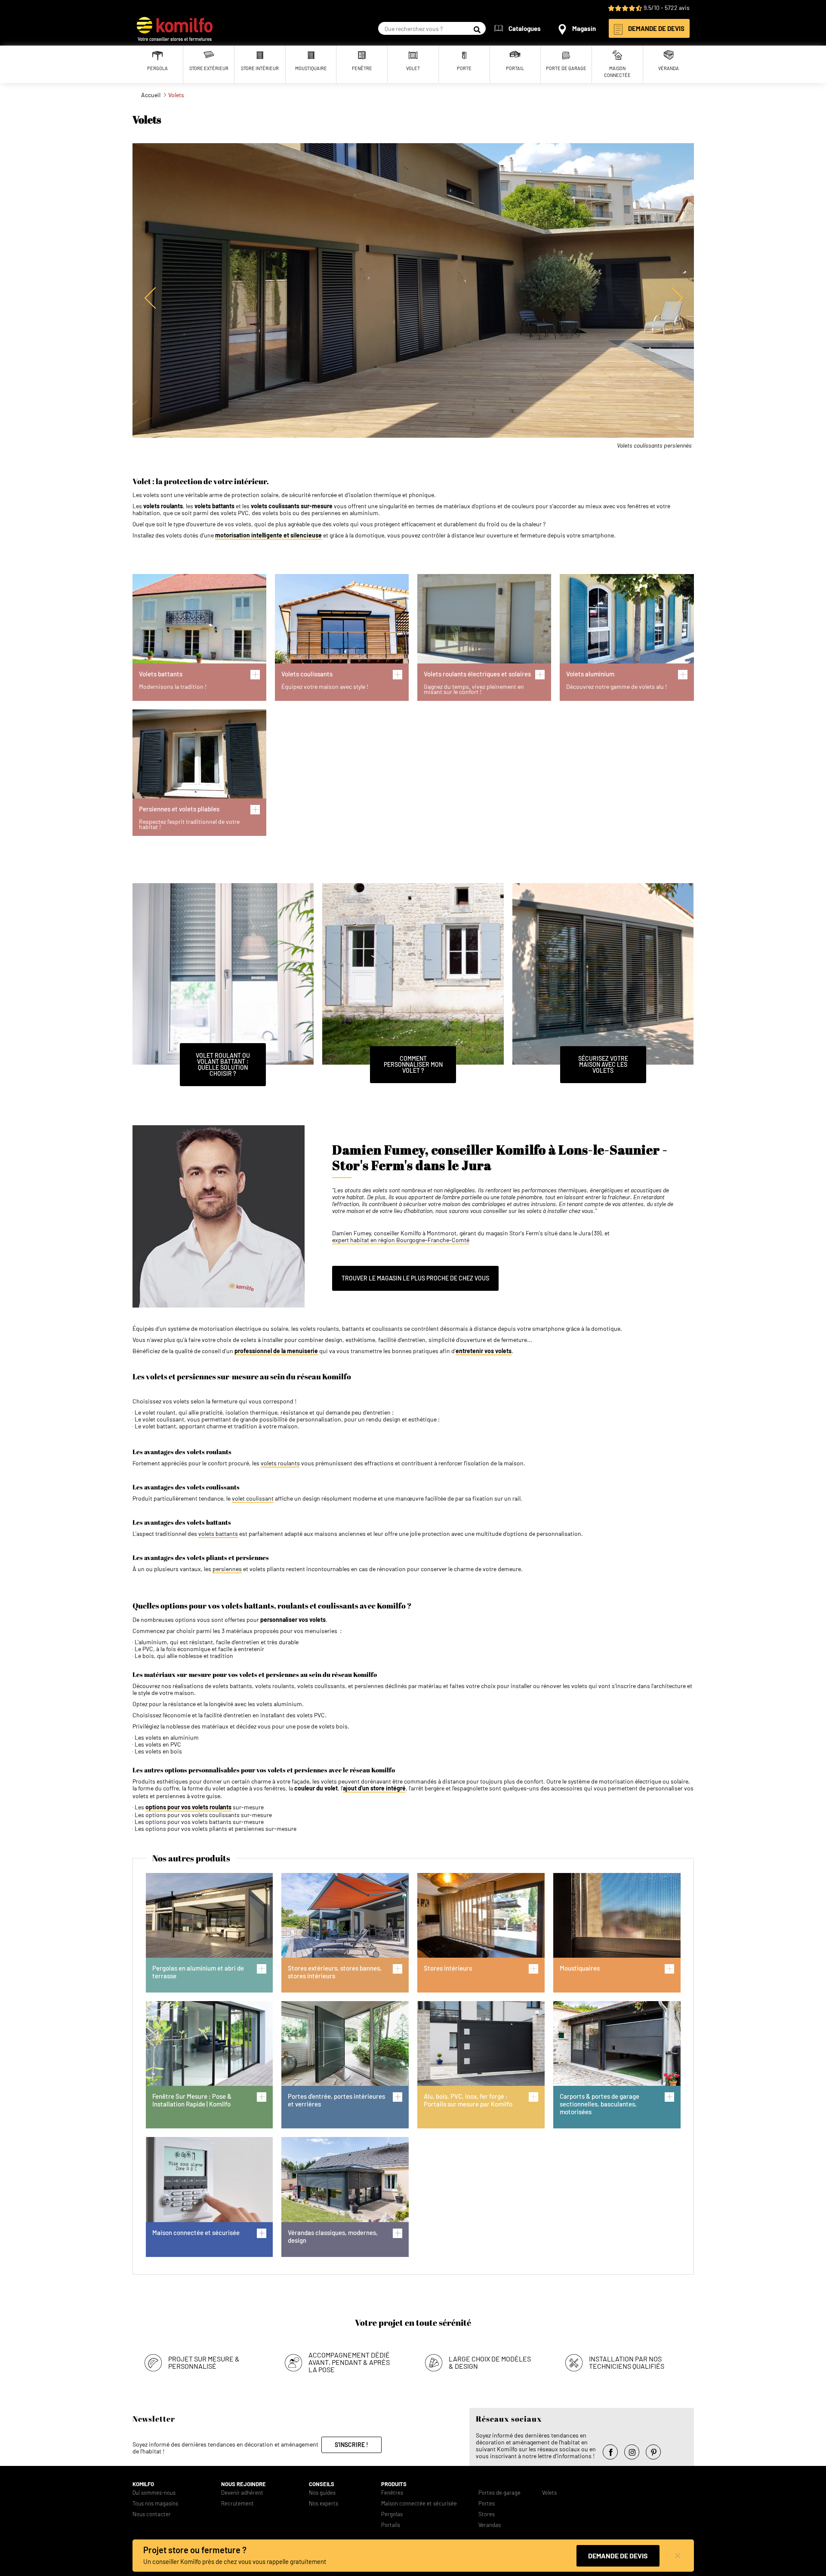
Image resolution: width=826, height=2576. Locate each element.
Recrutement (237, 2504)
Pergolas (392, 2514)
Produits (394, 2484)
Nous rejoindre (243, 2484)
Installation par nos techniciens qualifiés (627, 2362)
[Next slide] (677, 298)
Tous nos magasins (155, 2504)
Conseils (322, 2484)
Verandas (490, 2525)
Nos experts (324, 2504)
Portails (391, 2525)
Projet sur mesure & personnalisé (204, 2362)
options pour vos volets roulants (188, 1807)
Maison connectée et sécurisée (419, 2504)
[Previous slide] (150, 298)
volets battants (218, 1534)
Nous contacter (152, 2514)
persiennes (227, 1569)
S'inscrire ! (351, 2445)
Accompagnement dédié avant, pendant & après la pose (349, 2362)
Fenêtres (392, 2493)
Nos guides (322, 2493)
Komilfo (143, 2484)
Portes (487, 2504)
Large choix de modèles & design (490, 2362)
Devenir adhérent (242, 2493)
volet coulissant (253, 1498)
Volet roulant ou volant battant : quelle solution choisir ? (223, 1064)
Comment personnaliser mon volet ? (413, 1064)
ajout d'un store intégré (374, 1788)
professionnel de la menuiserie (276, 1351)
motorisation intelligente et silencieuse (268, 535)
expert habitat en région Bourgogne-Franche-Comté (401, 1240)
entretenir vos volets (484, 1351)
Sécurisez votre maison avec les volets (603, 1064)
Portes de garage (499, 2493)
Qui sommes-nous (154, 2493)
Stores (487, 2514)
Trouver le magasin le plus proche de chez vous (415, 1278)
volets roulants (280, 1463)
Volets (549, 2493)
